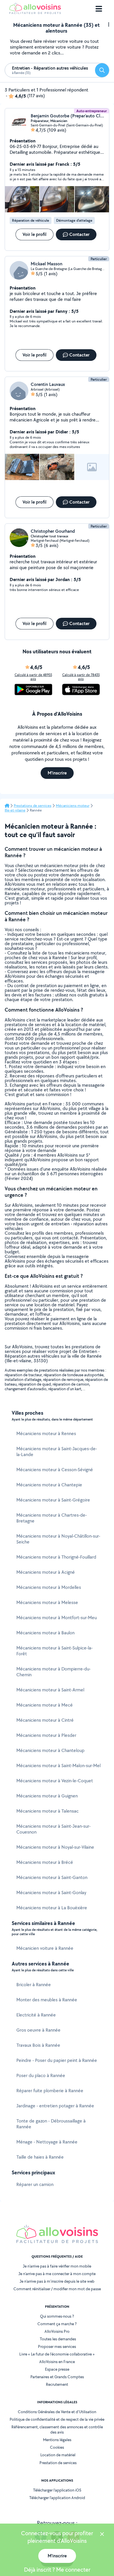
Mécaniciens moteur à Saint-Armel (50, 1690)
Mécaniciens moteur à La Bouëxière (52, 1908)
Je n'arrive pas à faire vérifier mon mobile (57, 2266)
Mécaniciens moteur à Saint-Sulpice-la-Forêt (55, 1651)
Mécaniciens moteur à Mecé (45, 1705)
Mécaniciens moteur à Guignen (47, 1796)
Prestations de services (33, 806)
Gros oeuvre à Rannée (38, 2030)
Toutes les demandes (58, 2339)
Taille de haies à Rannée (40, 2157)
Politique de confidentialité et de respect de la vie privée (57, 2419)
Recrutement (57, 2384)
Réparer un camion (35, 2184)
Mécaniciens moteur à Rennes (46, 1433)
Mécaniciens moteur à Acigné (46, 1572)
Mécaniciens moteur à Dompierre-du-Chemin (53, 1672)
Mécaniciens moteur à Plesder (46, 1735)
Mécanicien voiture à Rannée (45, 1948)
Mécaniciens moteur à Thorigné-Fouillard (56, 1557)
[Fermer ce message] (102, 2535)
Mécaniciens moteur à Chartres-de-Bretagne (52, 1518)
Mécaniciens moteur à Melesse (47, 1602)
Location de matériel (58, 2455)
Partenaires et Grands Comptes (57, 2377)
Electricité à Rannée (36, 2015)
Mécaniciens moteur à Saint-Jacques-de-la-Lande (57, 1452)
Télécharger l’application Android (57, 2498)
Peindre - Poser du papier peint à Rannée (57, 2060)
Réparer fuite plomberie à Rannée (50, 2091)
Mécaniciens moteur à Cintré (45, 1720)
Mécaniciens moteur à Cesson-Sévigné (55, 1470)
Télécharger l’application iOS (57, 2490)
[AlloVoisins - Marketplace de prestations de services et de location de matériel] (35, 12)
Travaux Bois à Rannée (38, 2045)
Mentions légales (57, 2440)
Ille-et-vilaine (15, 810)
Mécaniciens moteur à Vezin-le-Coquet (55, 1781)
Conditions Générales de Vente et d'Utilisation (57, 2412)
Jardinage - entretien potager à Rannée (55, 2106)
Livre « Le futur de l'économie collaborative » (57, 2354)
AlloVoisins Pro (57, 2331)
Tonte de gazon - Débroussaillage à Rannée (51, 2124)
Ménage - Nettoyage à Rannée (47, 2142)
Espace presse (57, 2369)
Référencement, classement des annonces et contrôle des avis (57, 2429)
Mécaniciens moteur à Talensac (47, 1811)
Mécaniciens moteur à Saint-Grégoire (53, 1500)
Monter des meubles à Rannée (47, 2000)
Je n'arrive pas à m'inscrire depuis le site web (57, 2281)
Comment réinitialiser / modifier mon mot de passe (57, 2289)
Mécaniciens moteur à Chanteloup (50, 1750)
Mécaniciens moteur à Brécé (45, 1862)
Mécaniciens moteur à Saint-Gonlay (51, 1893)
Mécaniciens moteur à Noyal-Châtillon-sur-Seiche (58, 1539)
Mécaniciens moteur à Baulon (45, 1633)
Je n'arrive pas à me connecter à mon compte (57, 2274)
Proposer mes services (57, 2346)
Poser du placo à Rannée (41, 2075)
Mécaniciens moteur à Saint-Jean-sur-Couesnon (53, 1829)
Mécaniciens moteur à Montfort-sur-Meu (57, 1618)
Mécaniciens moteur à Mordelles (49, 1587)
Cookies (57, 2447)
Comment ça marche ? (57, 2324)
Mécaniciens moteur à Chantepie (49, 1485)
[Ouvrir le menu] (99, 9)
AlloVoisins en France (57, 2362)
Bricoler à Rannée (34, 1985)
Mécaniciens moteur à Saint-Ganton (52, 1877)
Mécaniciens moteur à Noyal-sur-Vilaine (55, 1847)
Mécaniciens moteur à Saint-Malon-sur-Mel (58, 1766)
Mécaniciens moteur (73, 806)
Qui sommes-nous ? (57, 2316)
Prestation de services (58, 2463)
